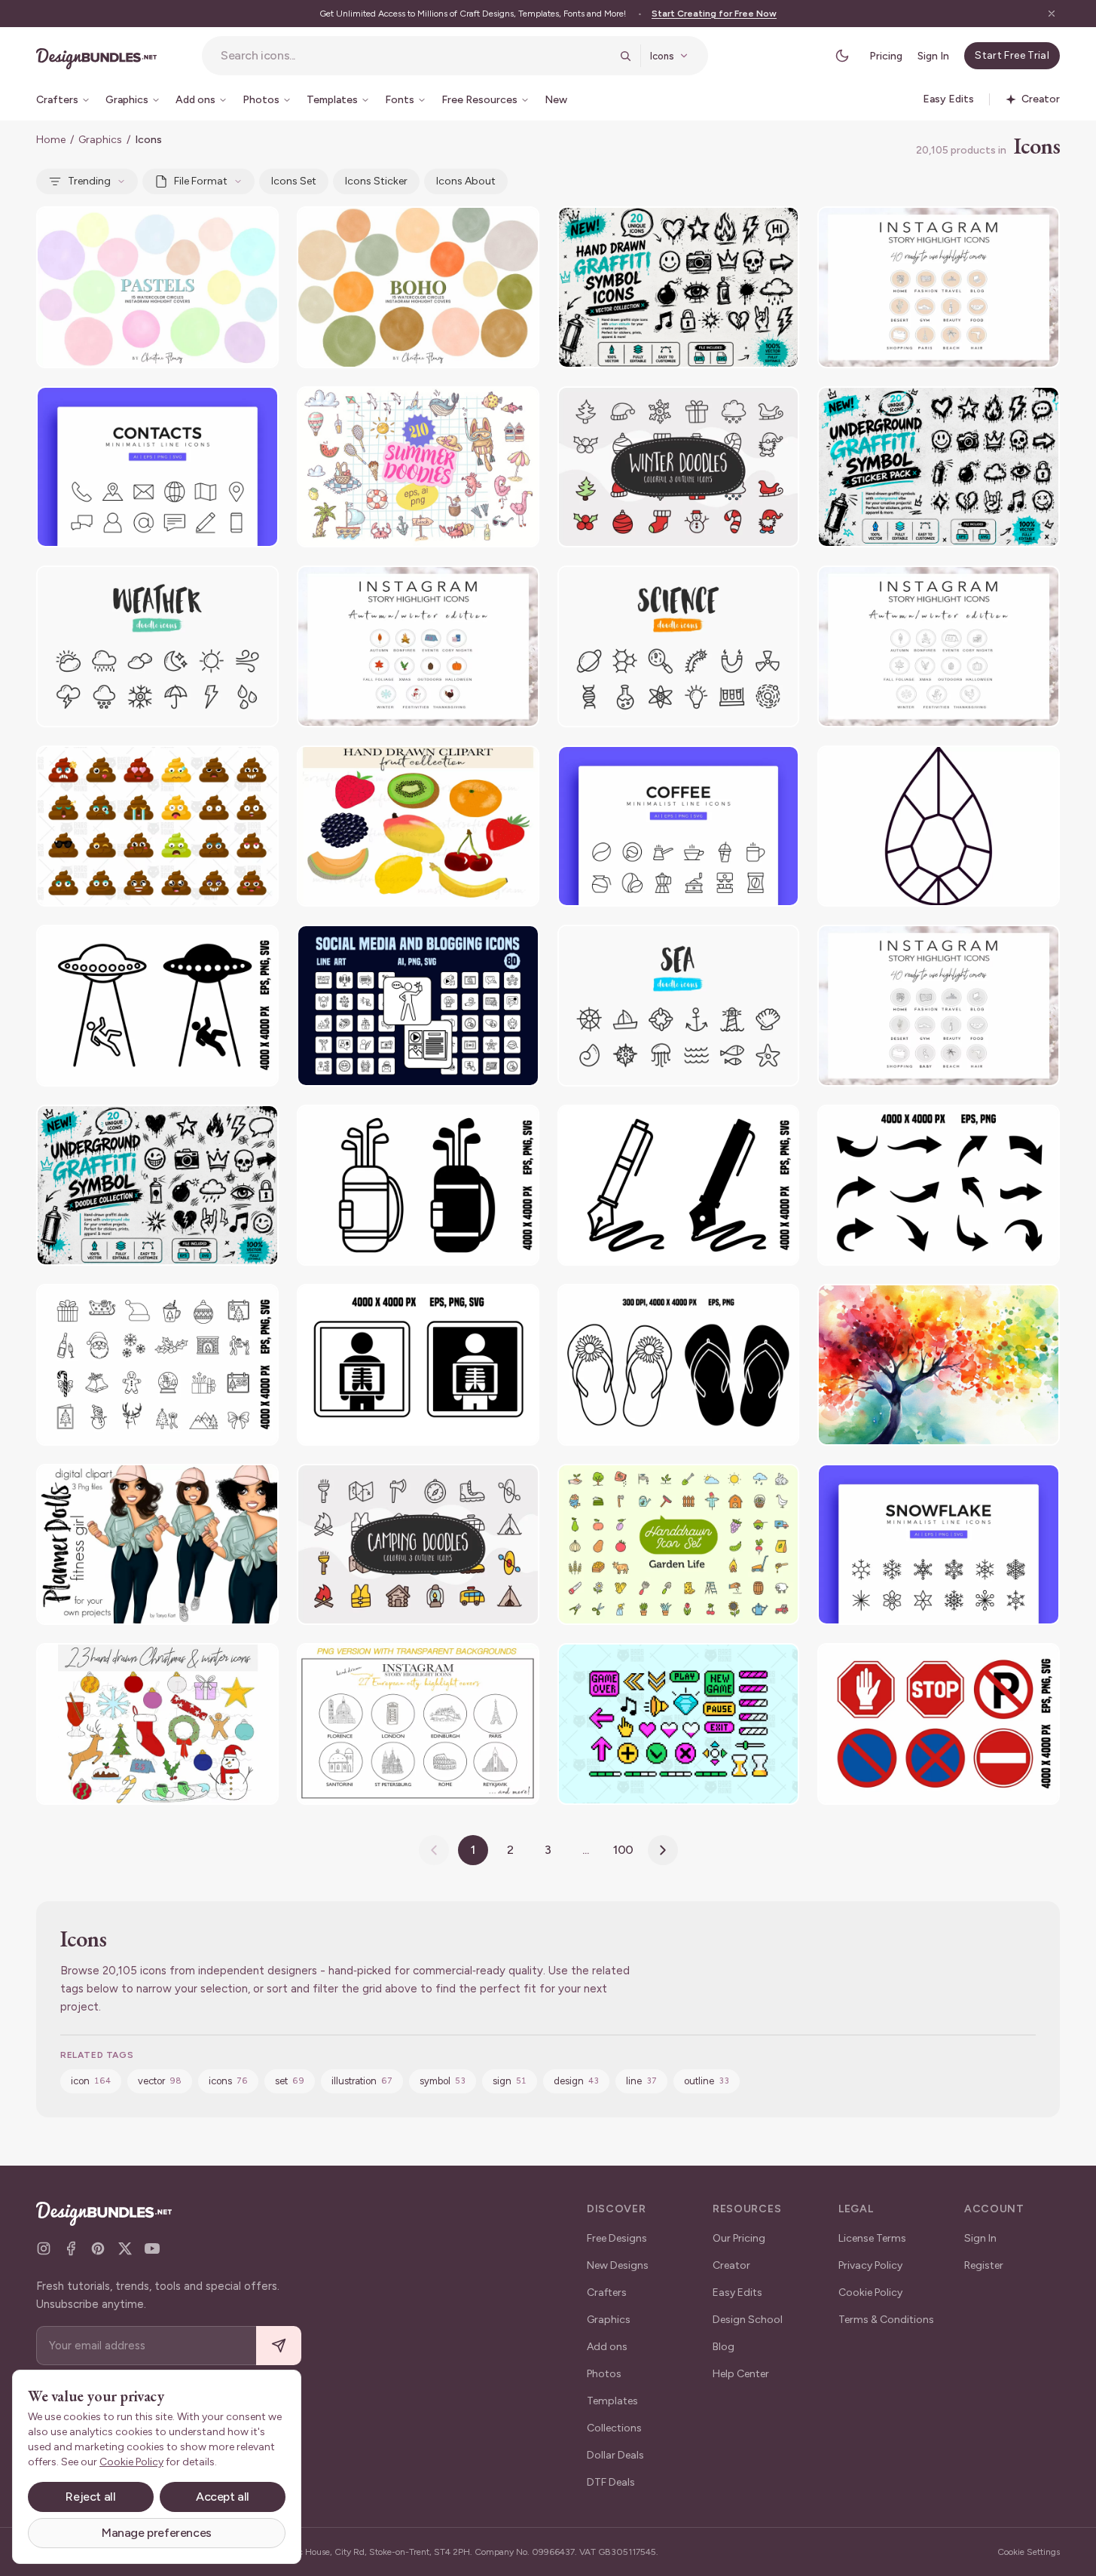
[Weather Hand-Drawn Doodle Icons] (157, 646)
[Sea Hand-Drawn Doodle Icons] (679, 1006)
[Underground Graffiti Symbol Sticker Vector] (939, 467)
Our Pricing (739, 2238)
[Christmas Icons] (157, 1365)
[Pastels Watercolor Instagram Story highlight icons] (157, 287)
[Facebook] (71, 2248)
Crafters (607, 2292)
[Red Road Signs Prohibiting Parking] (939, 1724)
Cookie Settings (1029, 2552)
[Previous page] (434, 1850)
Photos (604, 2374)
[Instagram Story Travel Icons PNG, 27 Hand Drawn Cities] (418, 1724)
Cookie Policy (870, 2292)
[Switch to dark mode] (842, 56)
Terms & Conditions (886, 2320)
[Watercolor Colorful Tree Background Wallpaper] (939, 1365)
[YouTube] (152, 2248)
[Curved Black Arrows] (939, 1186)
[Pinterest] (98, 2248)
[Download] (226, 227)
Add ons (607, 2347)
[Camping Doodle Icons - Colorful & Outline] (418, 1545)
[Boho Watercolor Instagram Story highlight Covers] (418, 287)
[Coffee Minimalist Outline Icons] (679, 826)
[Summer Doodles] (418, 467)
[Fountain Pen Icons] (679, 1186)
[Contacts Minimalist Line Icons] (157, 467)
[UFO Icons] (157, 1006)
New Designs (618, 2265)
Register (984, 2265)
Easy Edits (737, 2292)
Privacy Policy (870, 2265)
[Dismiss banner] (1052, 14)
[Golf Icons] (418, 1186)
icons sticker (376, 181)
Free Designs (617, 2238)
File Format (201, 181)
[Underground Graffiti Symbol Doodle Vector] (157, 1186)
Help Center (741, 2374)
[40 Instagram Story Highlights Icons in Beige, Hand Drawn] (939, 287)
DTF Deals (611, 2482)
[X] (125, 2248)
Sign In (933, 56)
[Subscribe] (279, 2346)
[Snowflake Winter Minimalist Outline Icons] (939, 1545)
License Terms (872, 2238)
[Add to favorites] (258, 227)
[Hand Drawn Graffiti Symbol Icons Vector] (679, 287)
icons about (466, 181)
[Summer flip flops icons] (679, 1365)
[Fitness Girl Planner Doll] (157, 1545)
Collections (614, 2428)
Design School (748, 2320)
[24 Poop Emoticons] (157, 826)
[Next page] (663, 1850)
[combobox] (415, 56)
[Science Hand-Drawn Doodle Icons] (679, 646)
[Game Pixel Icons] (679, 1724)
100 (624, 1850)
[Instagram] (44, 2248)
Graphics (100, 140)
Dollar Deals (615, 2455)
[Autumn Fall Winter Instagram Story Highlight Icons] (939, 646)
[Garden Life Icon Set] (679, 1545)
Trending (89, 181)
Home (51, 140)
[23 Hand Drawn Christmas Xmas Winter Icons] (157, 1724)
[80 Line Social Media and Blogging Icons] (418, 1006)
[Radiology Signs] (418, 1365)
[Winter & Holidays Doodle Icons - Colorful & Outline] (679, 467)
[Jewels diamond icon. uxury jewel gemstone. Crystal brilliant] (939, 826)
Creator (731, 2265)
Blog (724, 2347)
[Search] (625, 56)
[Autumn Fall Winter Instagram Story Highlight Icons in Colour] (418, 646)
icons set (294, 181)
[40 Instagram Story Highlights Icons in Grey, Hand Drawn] (939, 1006)
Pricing (886, 56)
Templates (612, 2401)
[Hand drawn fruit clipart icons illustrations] (418, 826)
